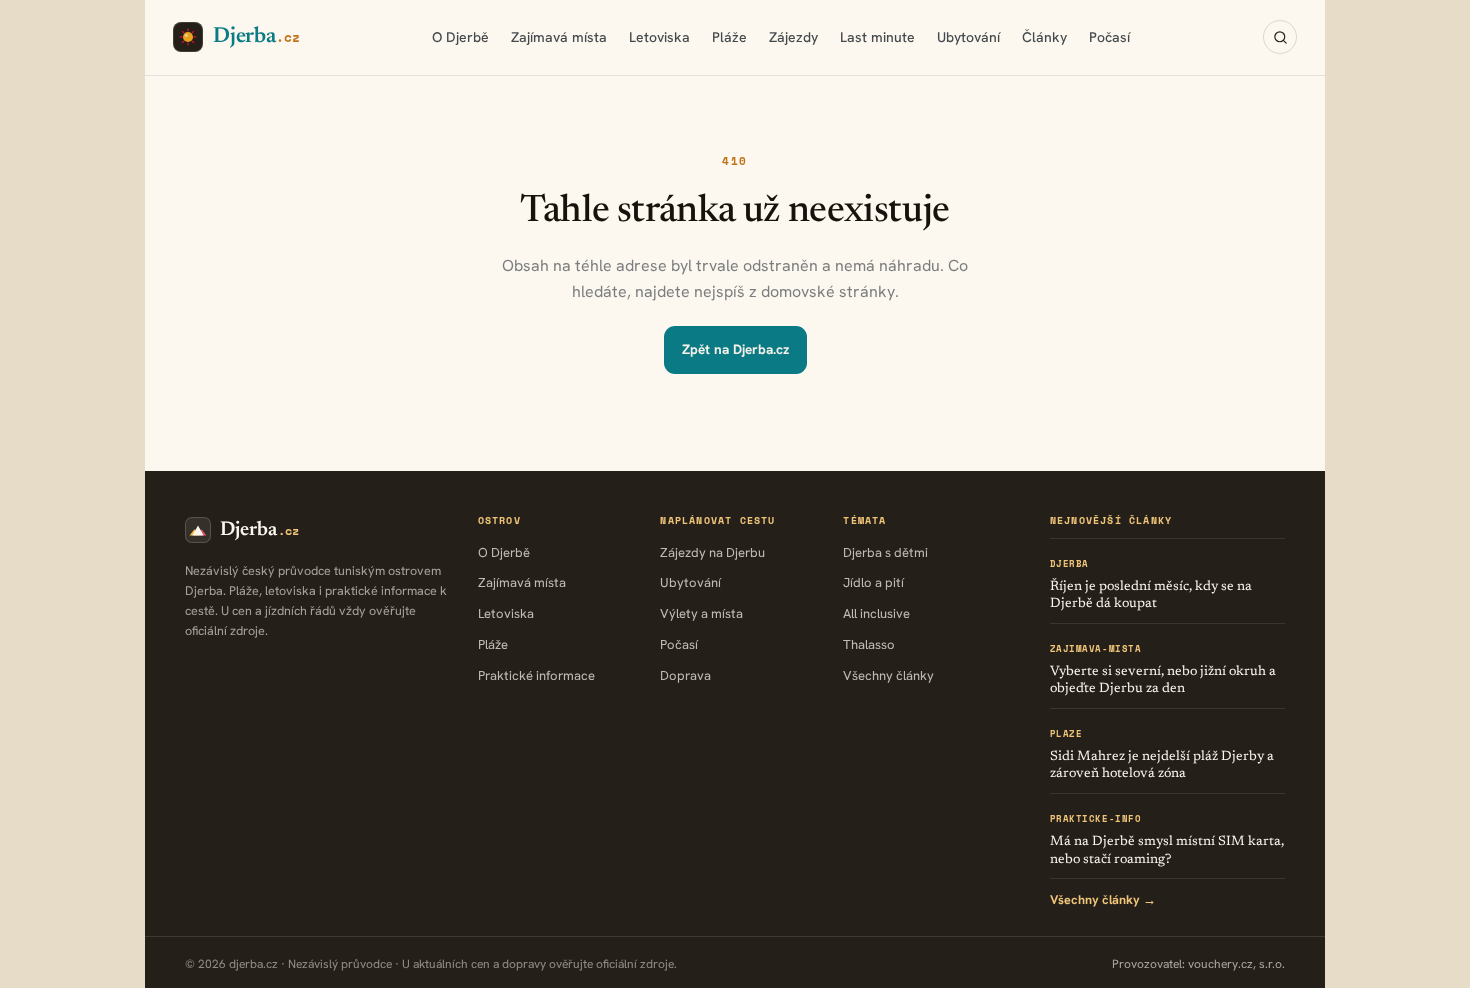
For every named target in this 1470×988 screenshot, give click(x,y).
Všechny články (888, 675)
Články (1044, 37)
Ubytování (968, 37)
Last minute (877, 37)
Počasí (1109, 37)
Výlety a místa (701, 613)
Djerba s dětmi (885, 552)
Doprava (685, 675)
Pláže (729, 37)
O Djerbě (460, 37)
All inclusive (876, 613)
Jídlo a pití (873, 582)
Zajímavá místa (559, 37)
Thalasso (869, 644)
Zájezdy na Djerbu (712, 552)
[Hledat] (1280, 37)
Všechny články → (1103, 899)
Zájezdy (793, 37)
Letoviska (659, 37)
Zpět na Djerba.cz (735, 349)
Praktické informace (536, 675)
